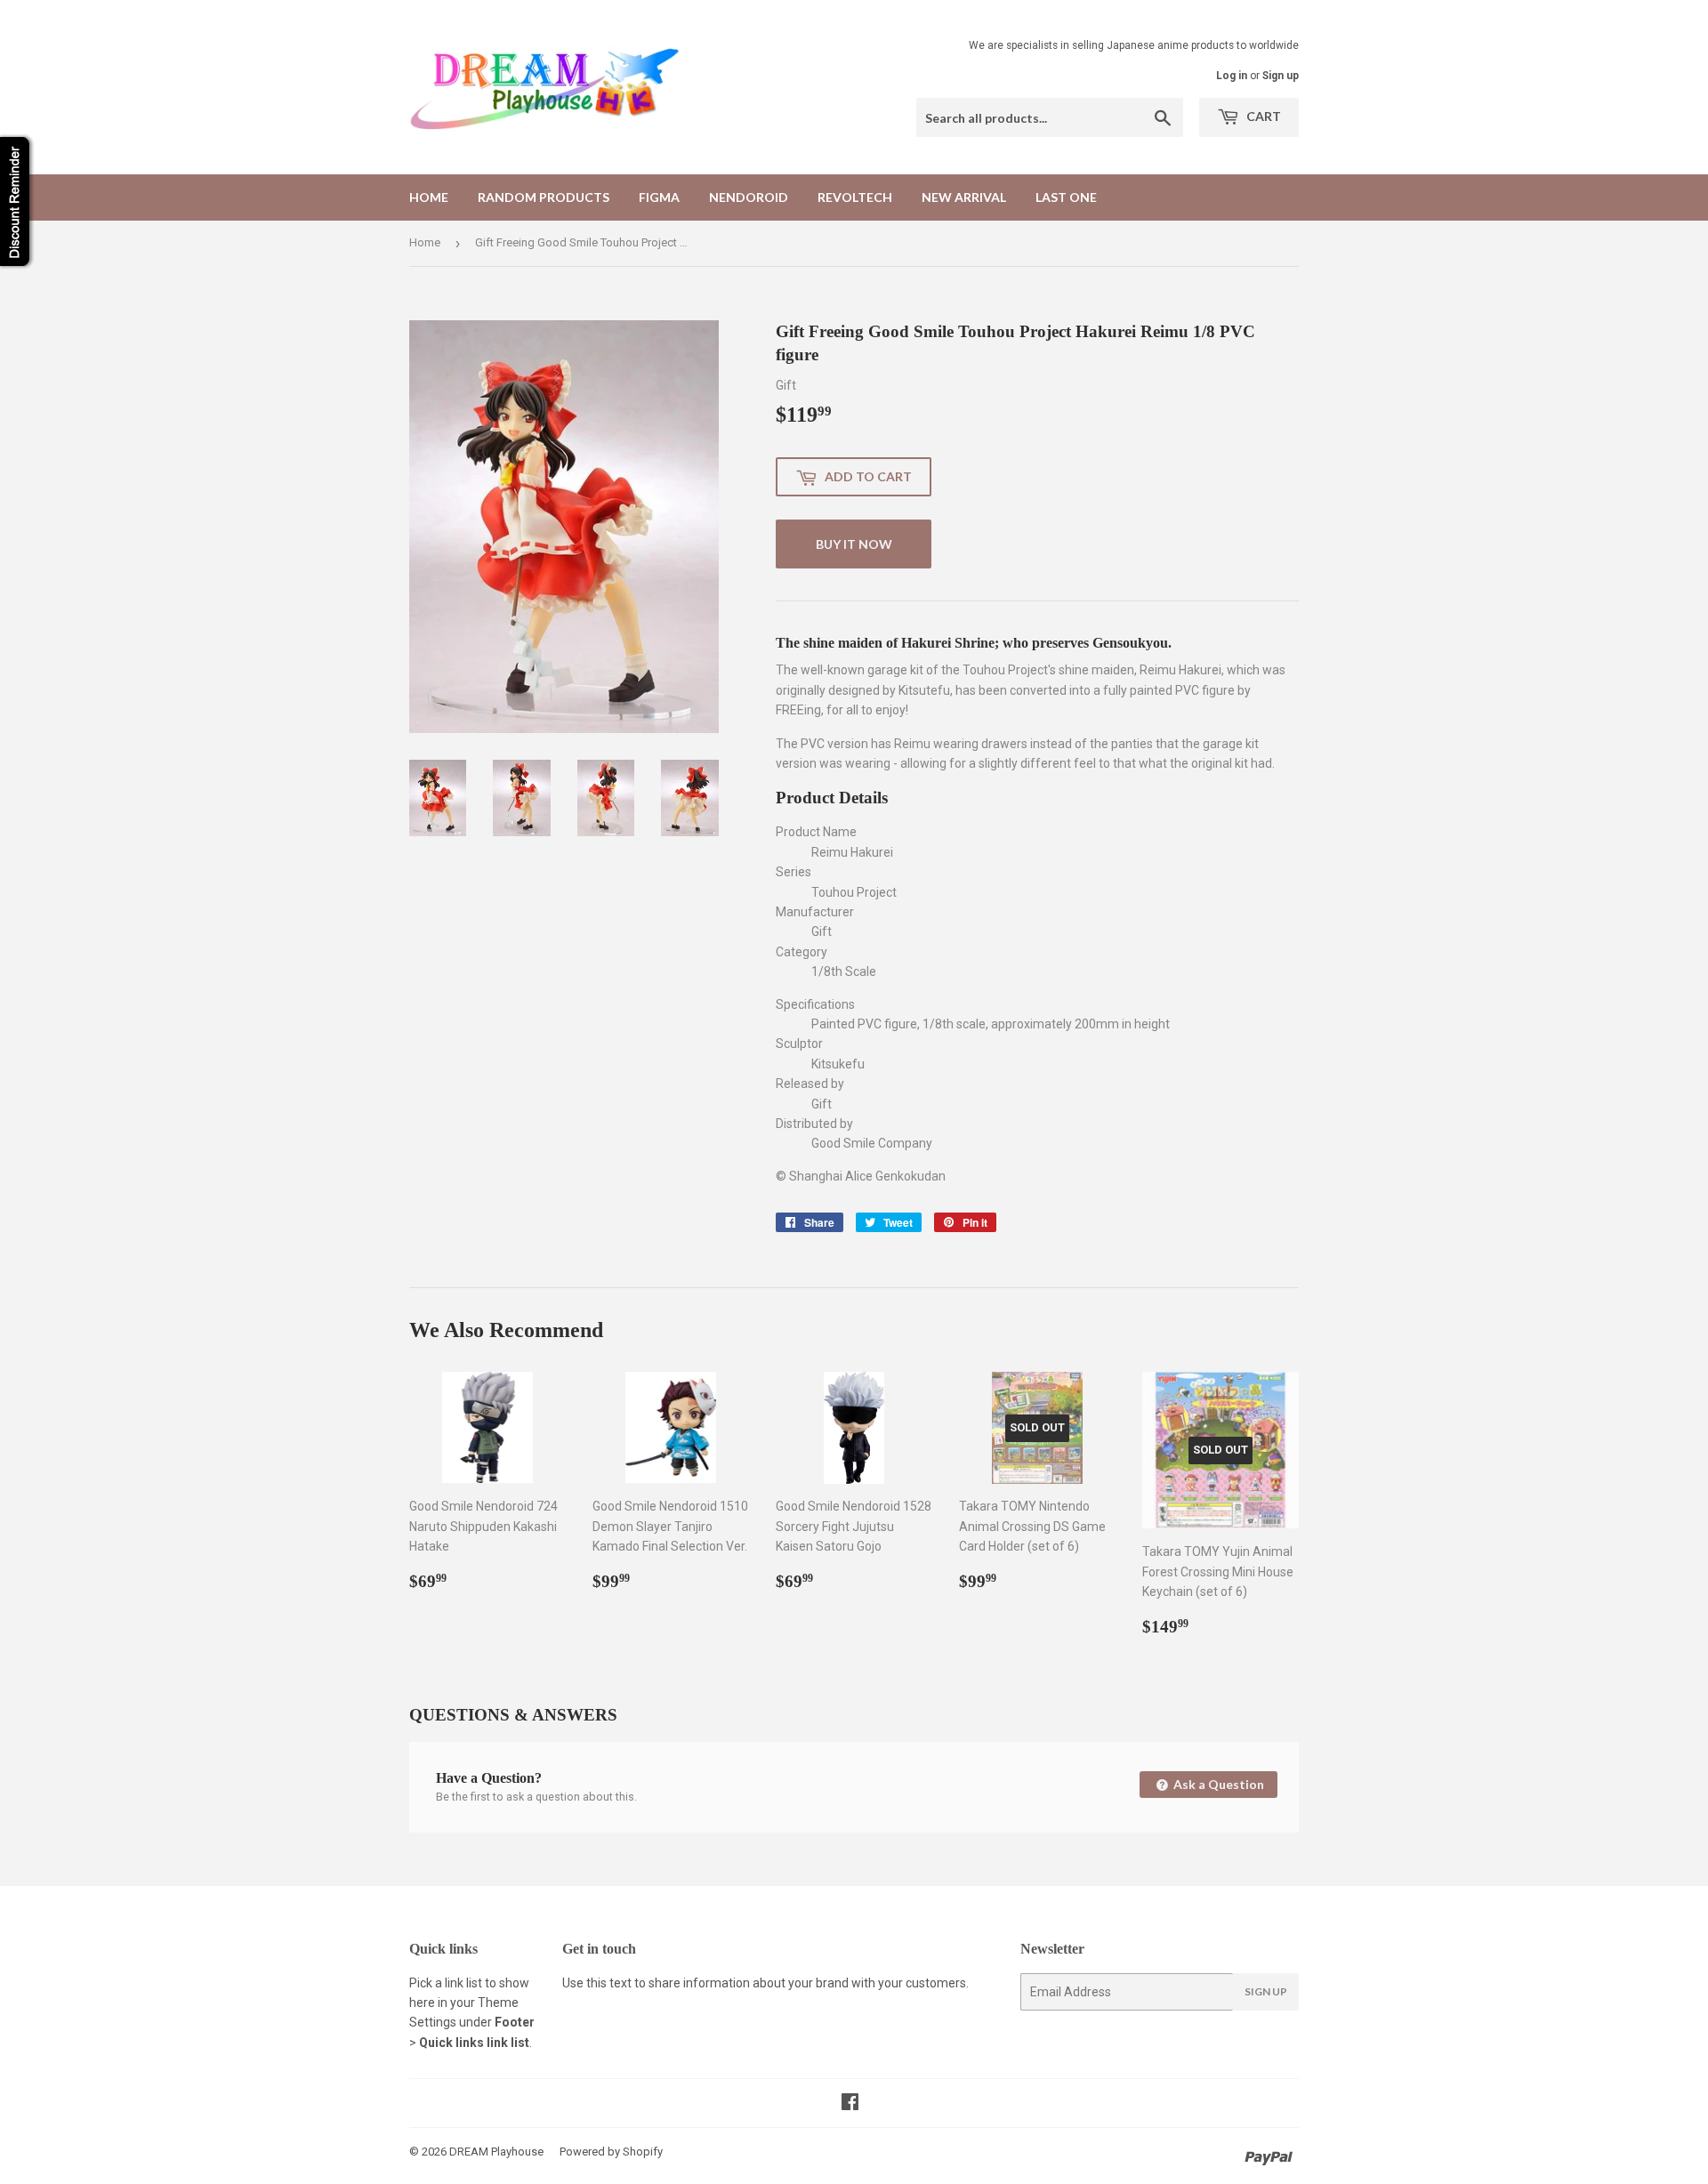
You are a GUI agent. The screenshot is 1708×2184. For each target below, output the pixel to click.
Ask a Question (1217, 1784)
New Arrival (964, 197)
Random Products (544, 197)
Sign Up (1266, 1991)
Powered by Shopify (611, 2152)
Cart (1262, 116)
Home (429, 197)
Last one (1066, 197)
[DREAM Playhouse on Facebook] (850, 2104)
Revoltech (855, 197)
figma (659, 197)
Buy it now (854, 544)
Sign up (1281, 76)
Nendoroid (749, 197)
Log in (1232, 76)
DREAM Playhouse (496, 2152)
